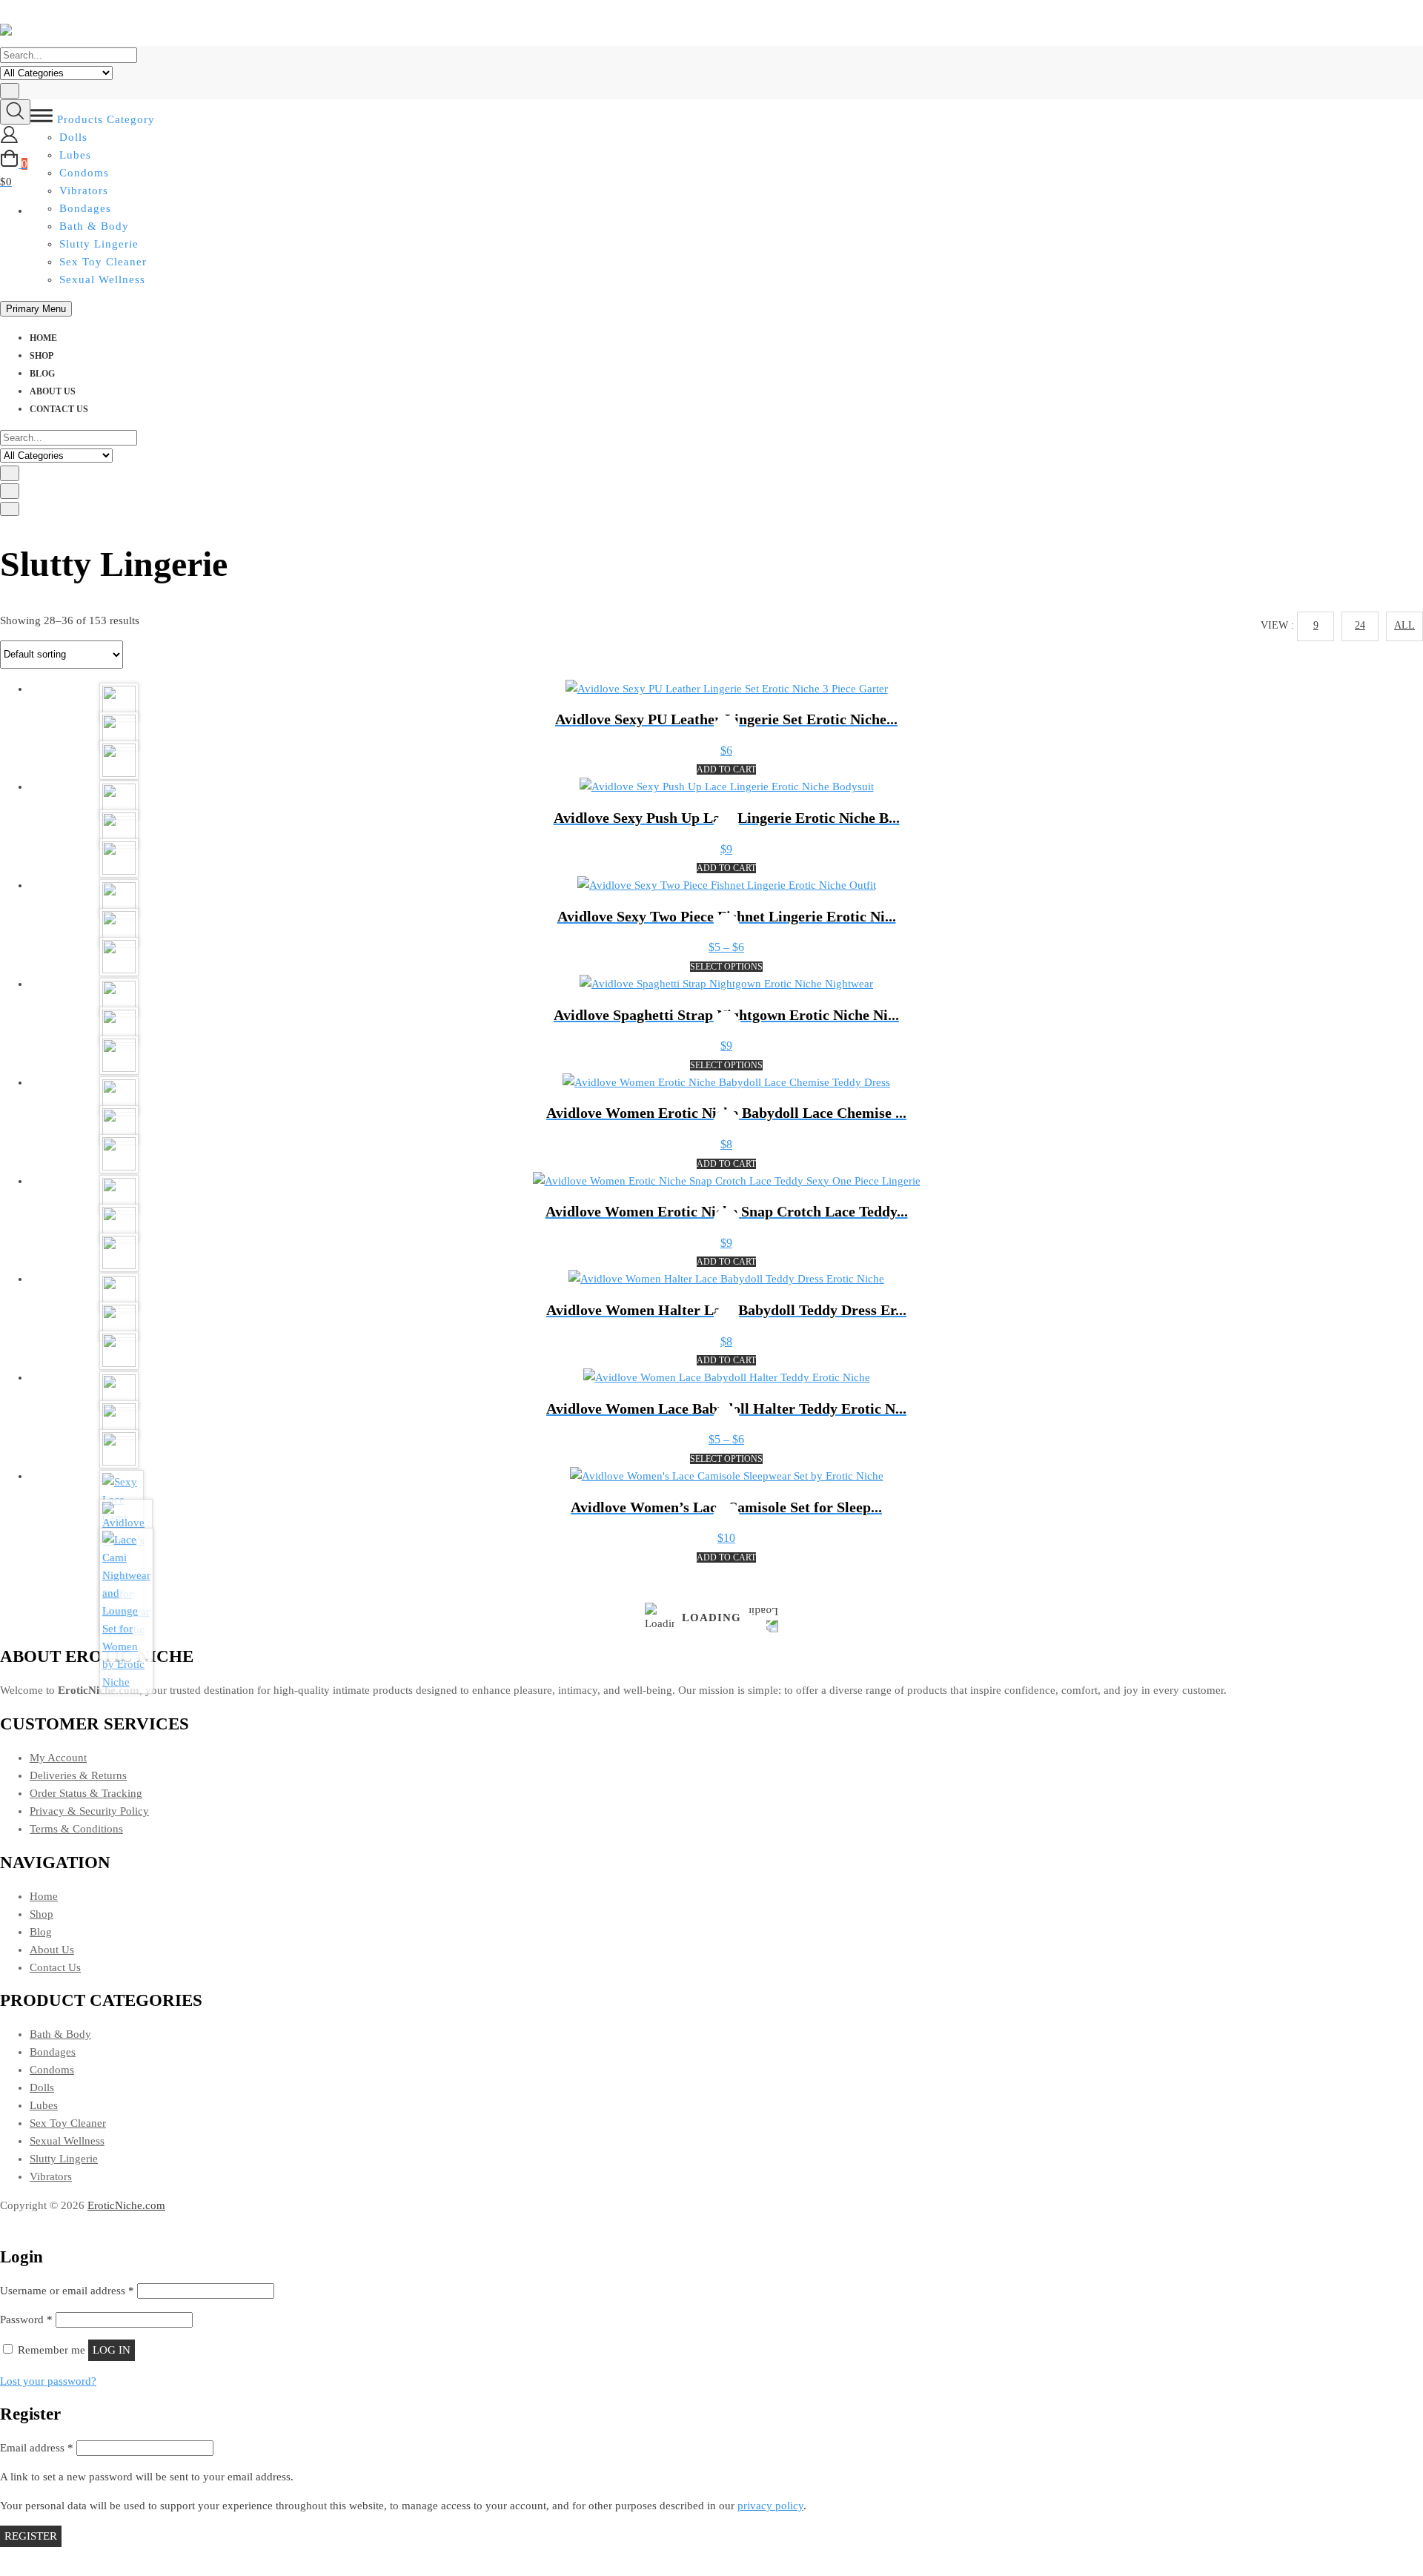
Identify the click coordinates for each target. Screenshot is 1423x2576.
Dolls (42, 2087)
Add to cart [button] (726, 769)
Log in (112, 2350)
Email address (37, 2448)
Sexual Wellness (102, 279)
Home (43, 338)
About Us (53, 391)
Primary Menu (36, 309)
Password (26, 2320)
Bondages (53, 2052)
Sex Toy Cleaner (103, 262)
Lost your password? (48, 2381)
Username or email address (67, 2291)
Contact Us (59, 409)
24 (1360, 625)
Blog (42, 374)
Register (31, 2536)
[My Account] (9, 140)
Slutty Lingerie (99, 244)
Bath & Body (94, 226)
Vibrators (51, 2176)
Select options (726, 967)
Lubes (44, 2105)
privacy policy (770, 2506)
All (1404, 625)
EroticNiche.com (126, 2205)
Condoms (52, 2070)
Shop (42, 356)
